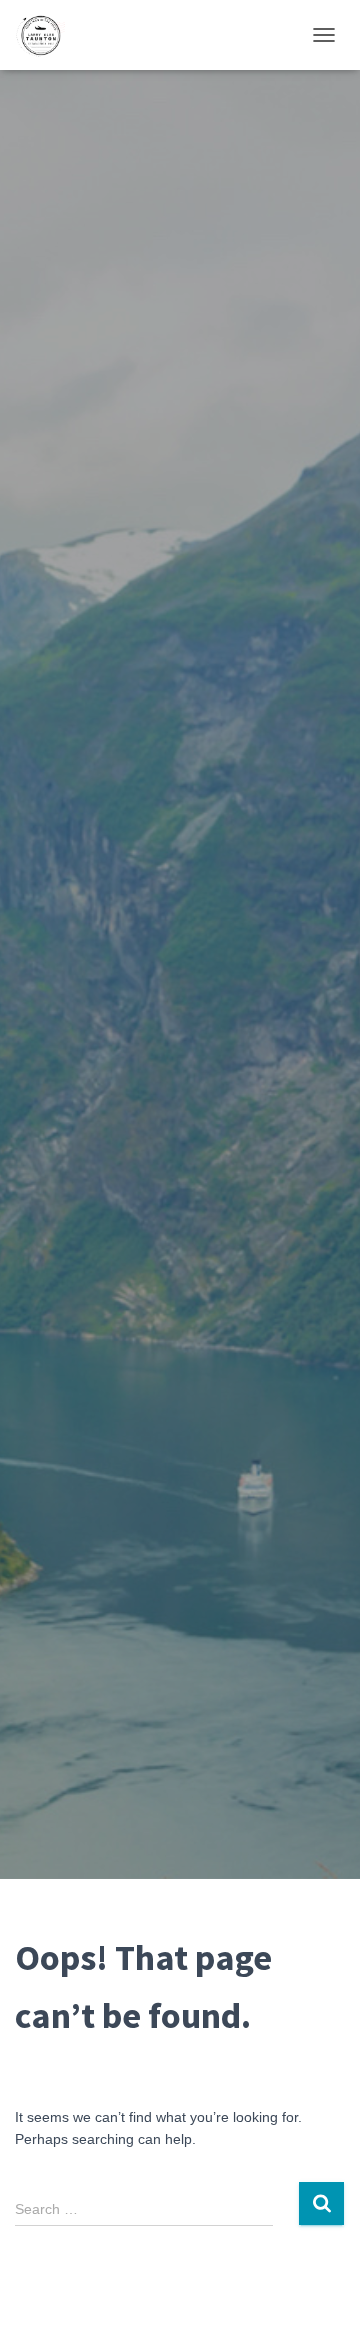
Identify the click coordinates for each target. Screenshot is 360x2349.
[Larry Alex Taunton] (47, 35)
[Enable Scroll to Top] (320, 2309)
